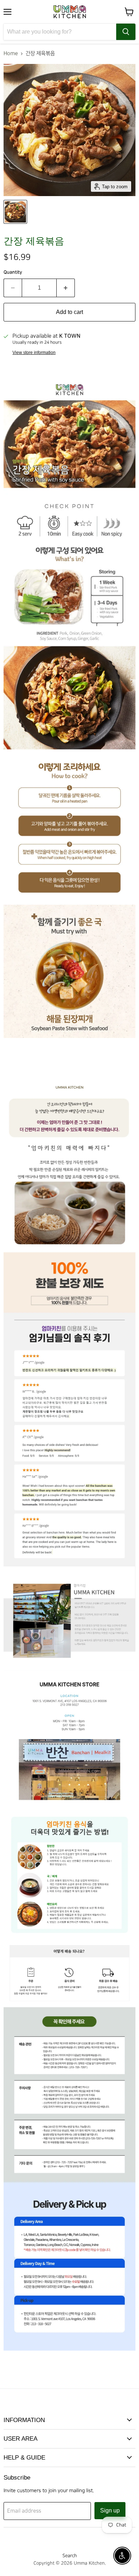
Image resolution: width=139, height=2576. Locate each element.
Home (11, 54)
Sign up (110, 2510)
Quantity (13, 272)
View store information (34, 353)
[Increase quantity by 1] (66, 288)
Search (70, 2556)
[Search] (126, 32)
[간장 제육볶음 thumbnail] (15, 212)
